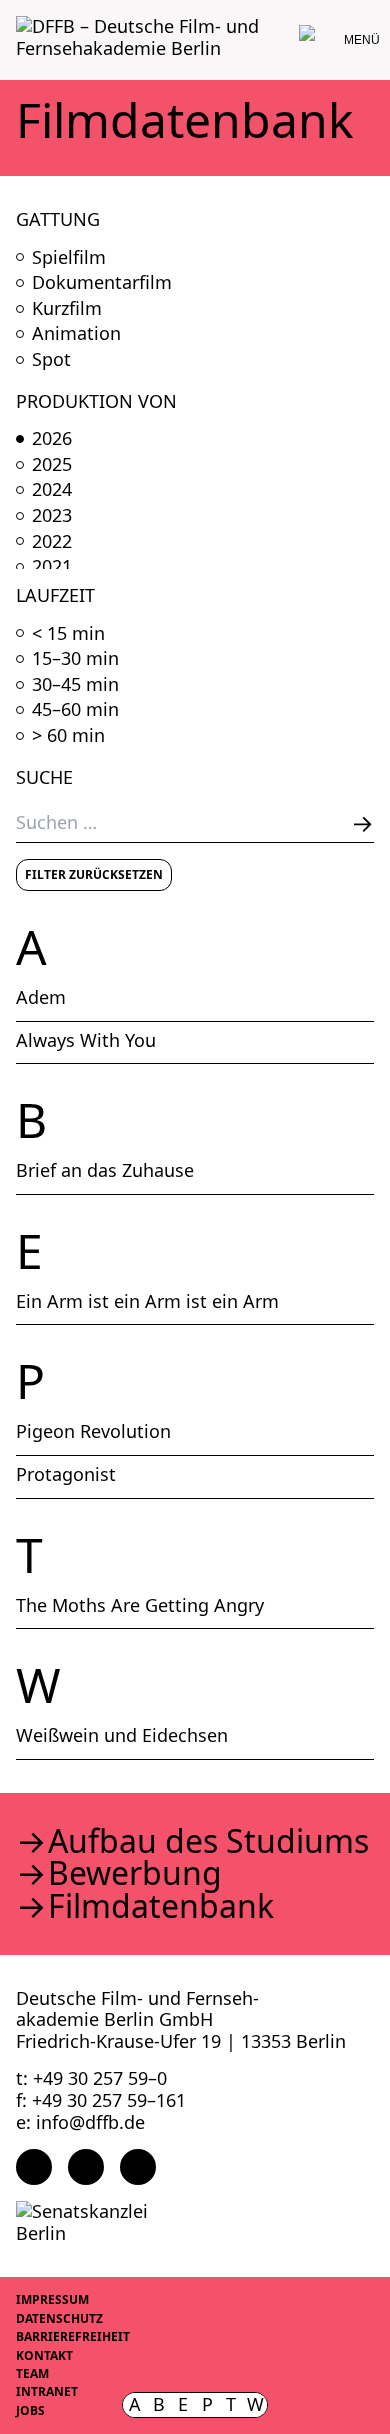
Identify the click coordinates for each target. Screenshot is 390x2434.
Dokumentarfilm (102, 283)
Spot (51, 360)
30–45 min (75, 685)
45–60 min (75, 710)
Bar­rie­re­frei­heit (73, 2336)
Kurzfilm (67, 309)
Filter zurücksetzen (94, 874)
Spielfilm (69, 258)
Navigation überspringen (15, 14)
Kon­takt (44, 2355)
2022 (52, 542)
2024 (52, 490)
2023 (52, 516)
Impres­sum (52, 2299)
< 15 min (68, 634)
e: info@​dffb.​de (80, 2122)
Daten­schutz (59, 2318)
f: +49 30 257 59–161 (101, 2100)
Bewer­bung (135, 1873)
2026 (52, 439)
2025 (52, 465)
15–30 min (75, 659)
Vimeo (138, 2167)
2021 (52, 567)
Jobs (30, 2410)
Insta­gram (86, 2167)
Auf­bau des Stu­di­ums (208, 1841)
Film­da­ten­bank (161, 1906)
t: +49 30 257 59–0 (91, 2078)
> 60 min (68, 736)
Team (32, 2373)
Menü (362, 40)
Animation (76, 334)
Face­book (34, 2167)
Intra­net (47, 2391)
